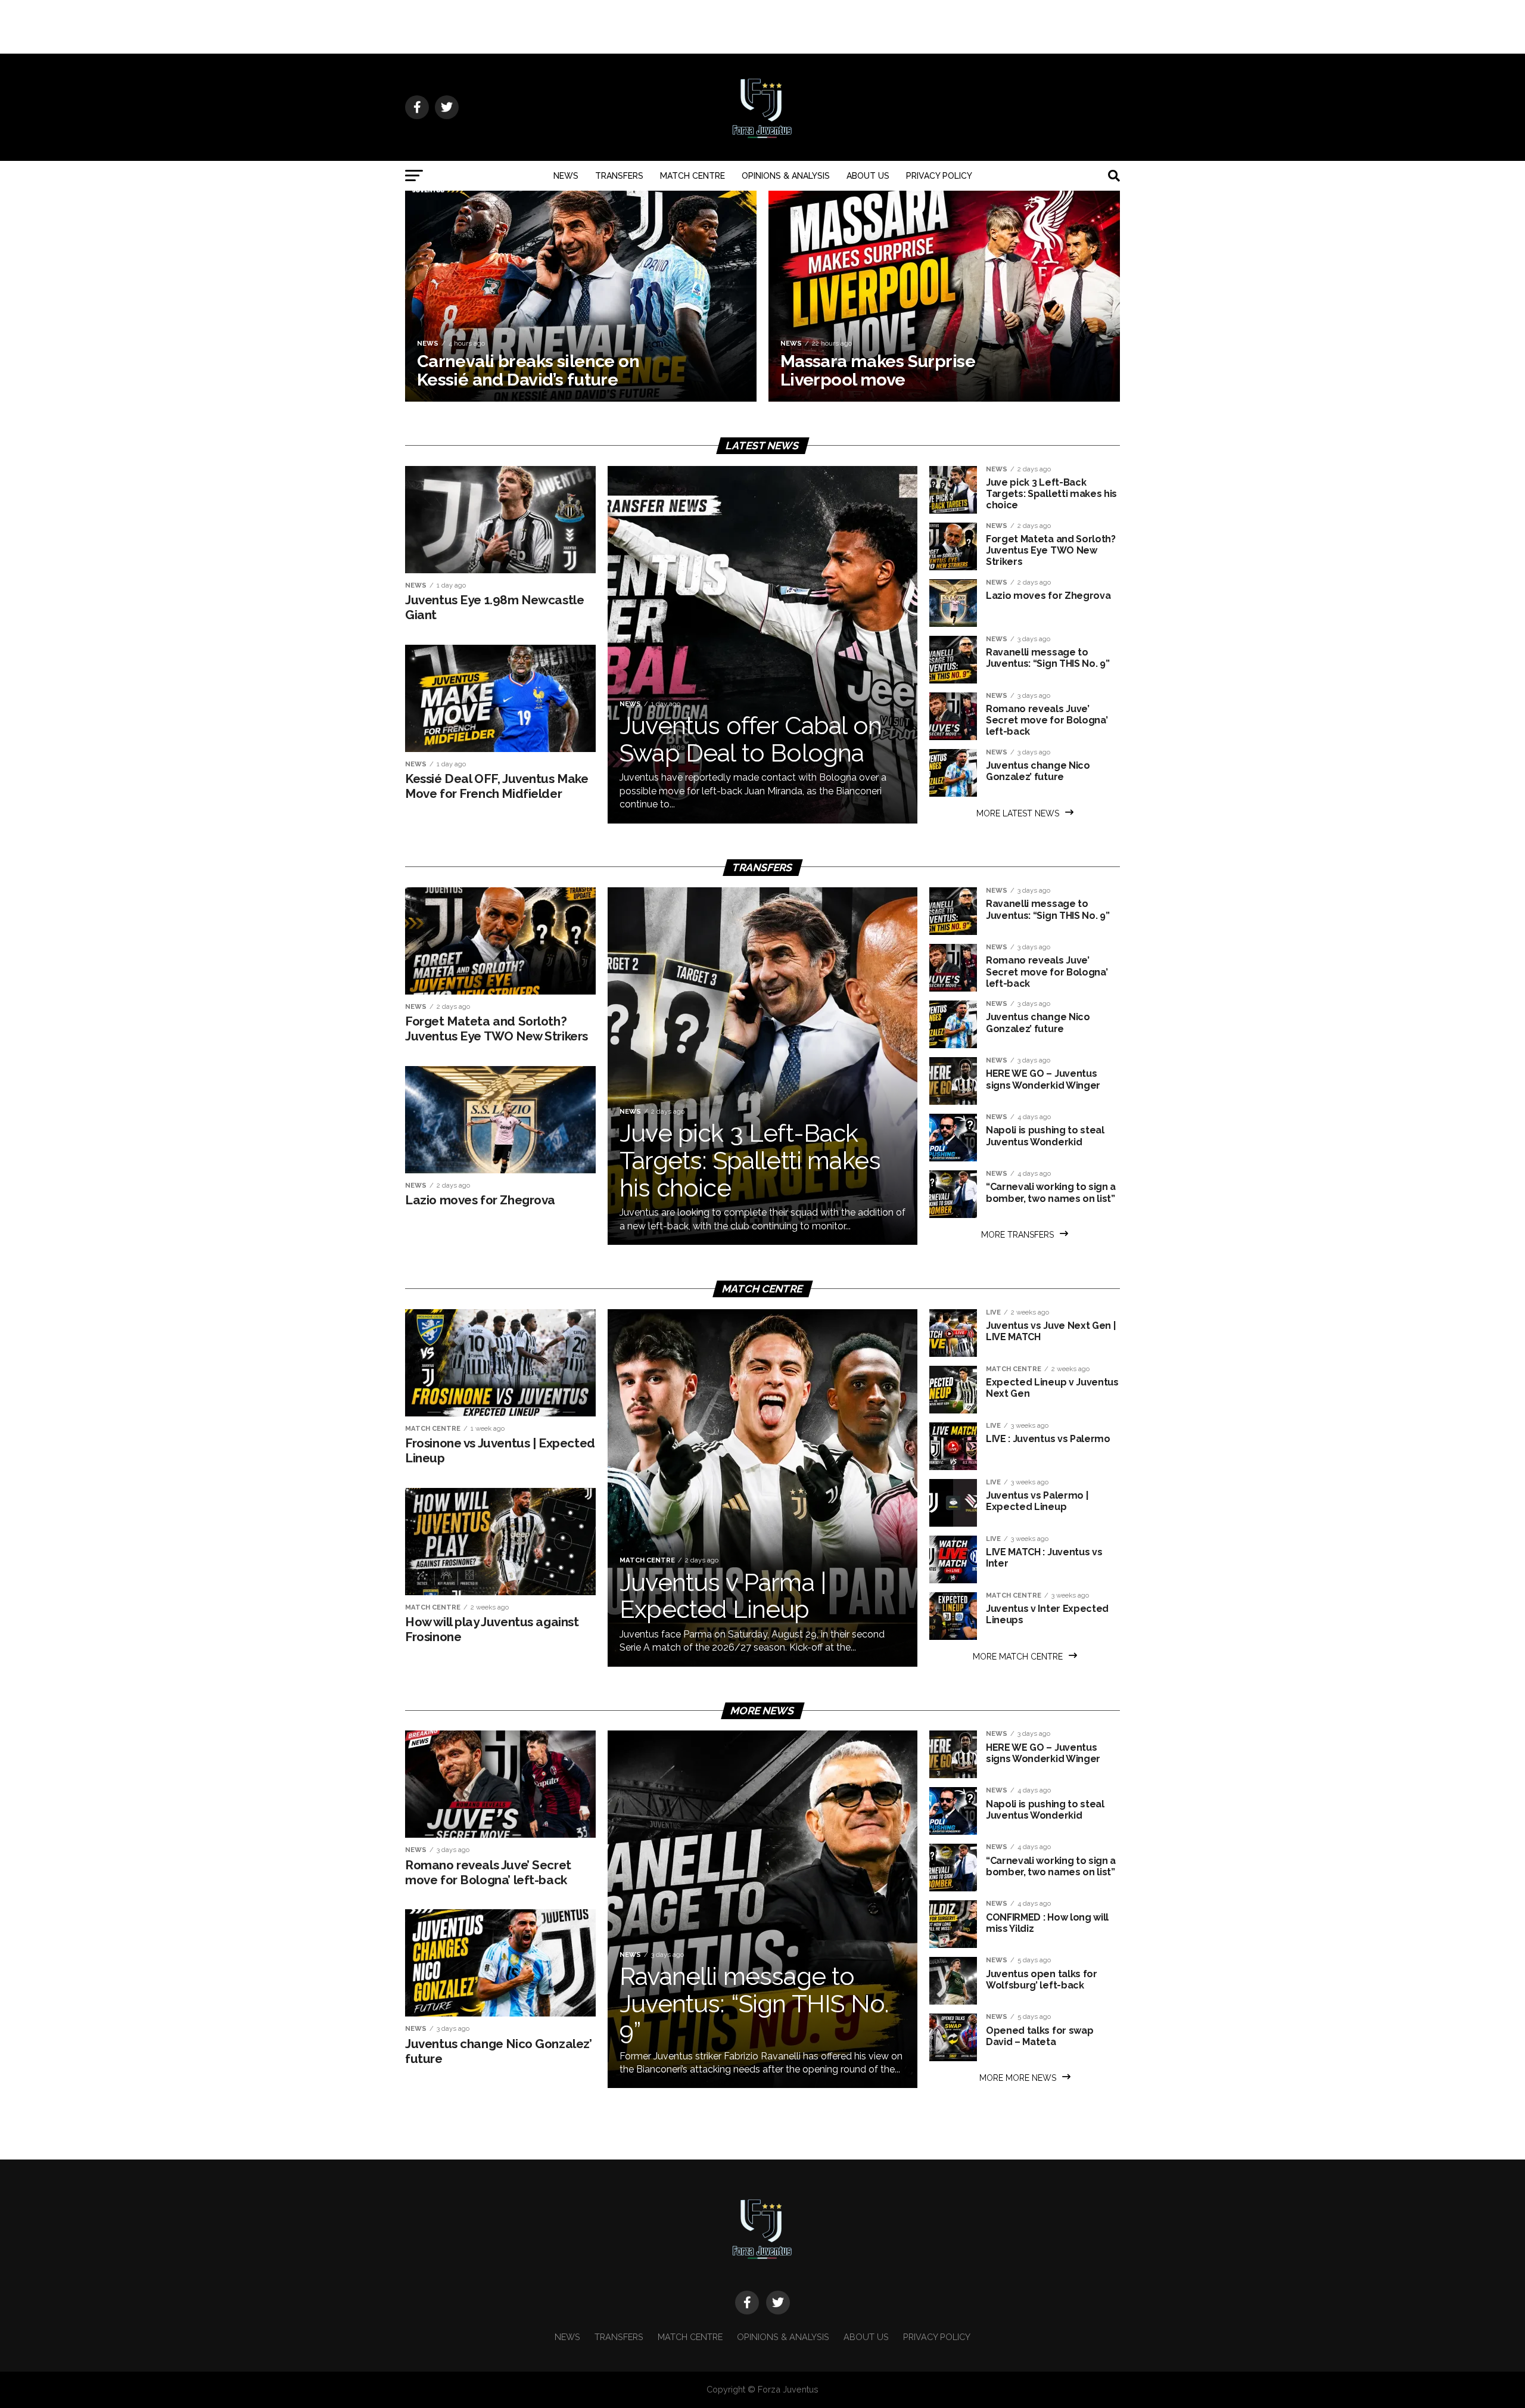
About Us (868, 176)
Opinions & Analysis (786, 176)
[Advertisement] (762, 27)
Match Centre (693, 176)
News (566, 176)
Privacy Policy (939, 176)
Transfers (619, 176)
